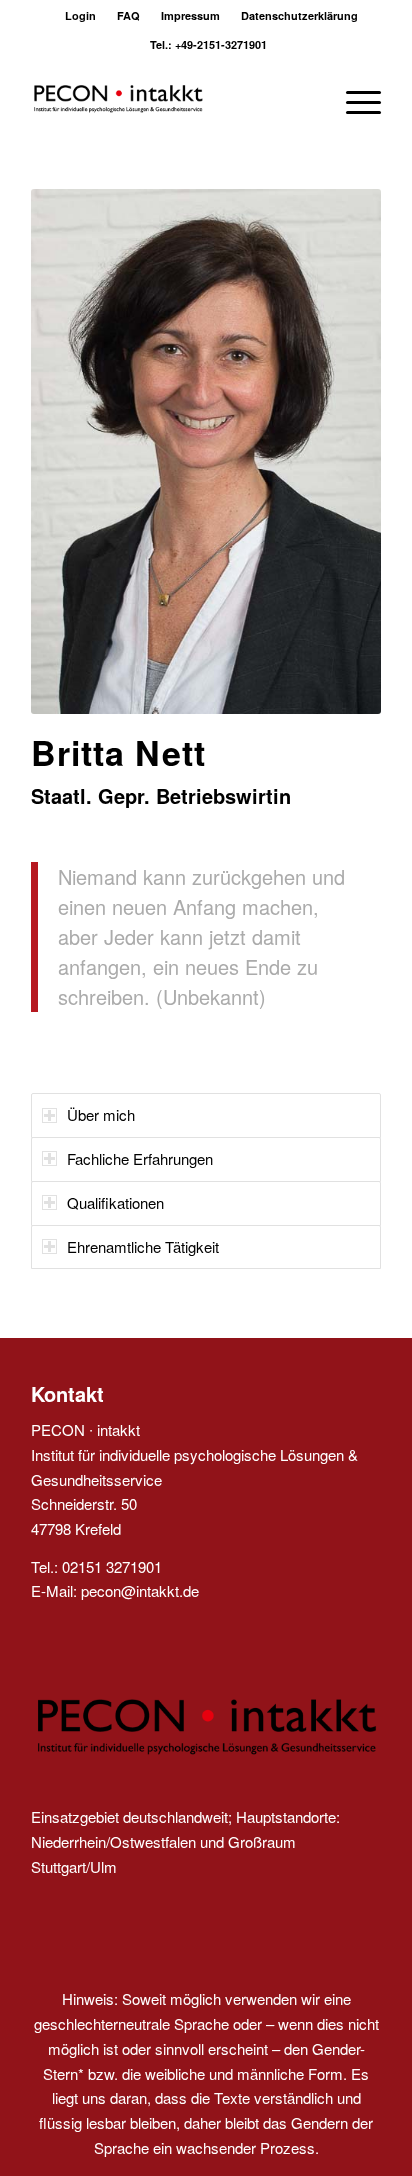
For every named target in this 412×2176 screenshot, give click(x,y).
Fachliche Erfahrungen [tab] (140, 1158)
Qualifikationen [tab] (115, 1202)
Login (80, 15)
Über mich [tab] (101, 1114)
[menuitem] (81, 15)
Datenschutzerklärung (299, 15)
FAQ (128, 15)
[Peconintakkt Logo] (171, 99)
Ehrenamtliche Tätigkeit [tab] (143, 1246)
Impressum (190, 15)
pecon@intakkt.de (140, 1590)
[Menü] (353, 99)
